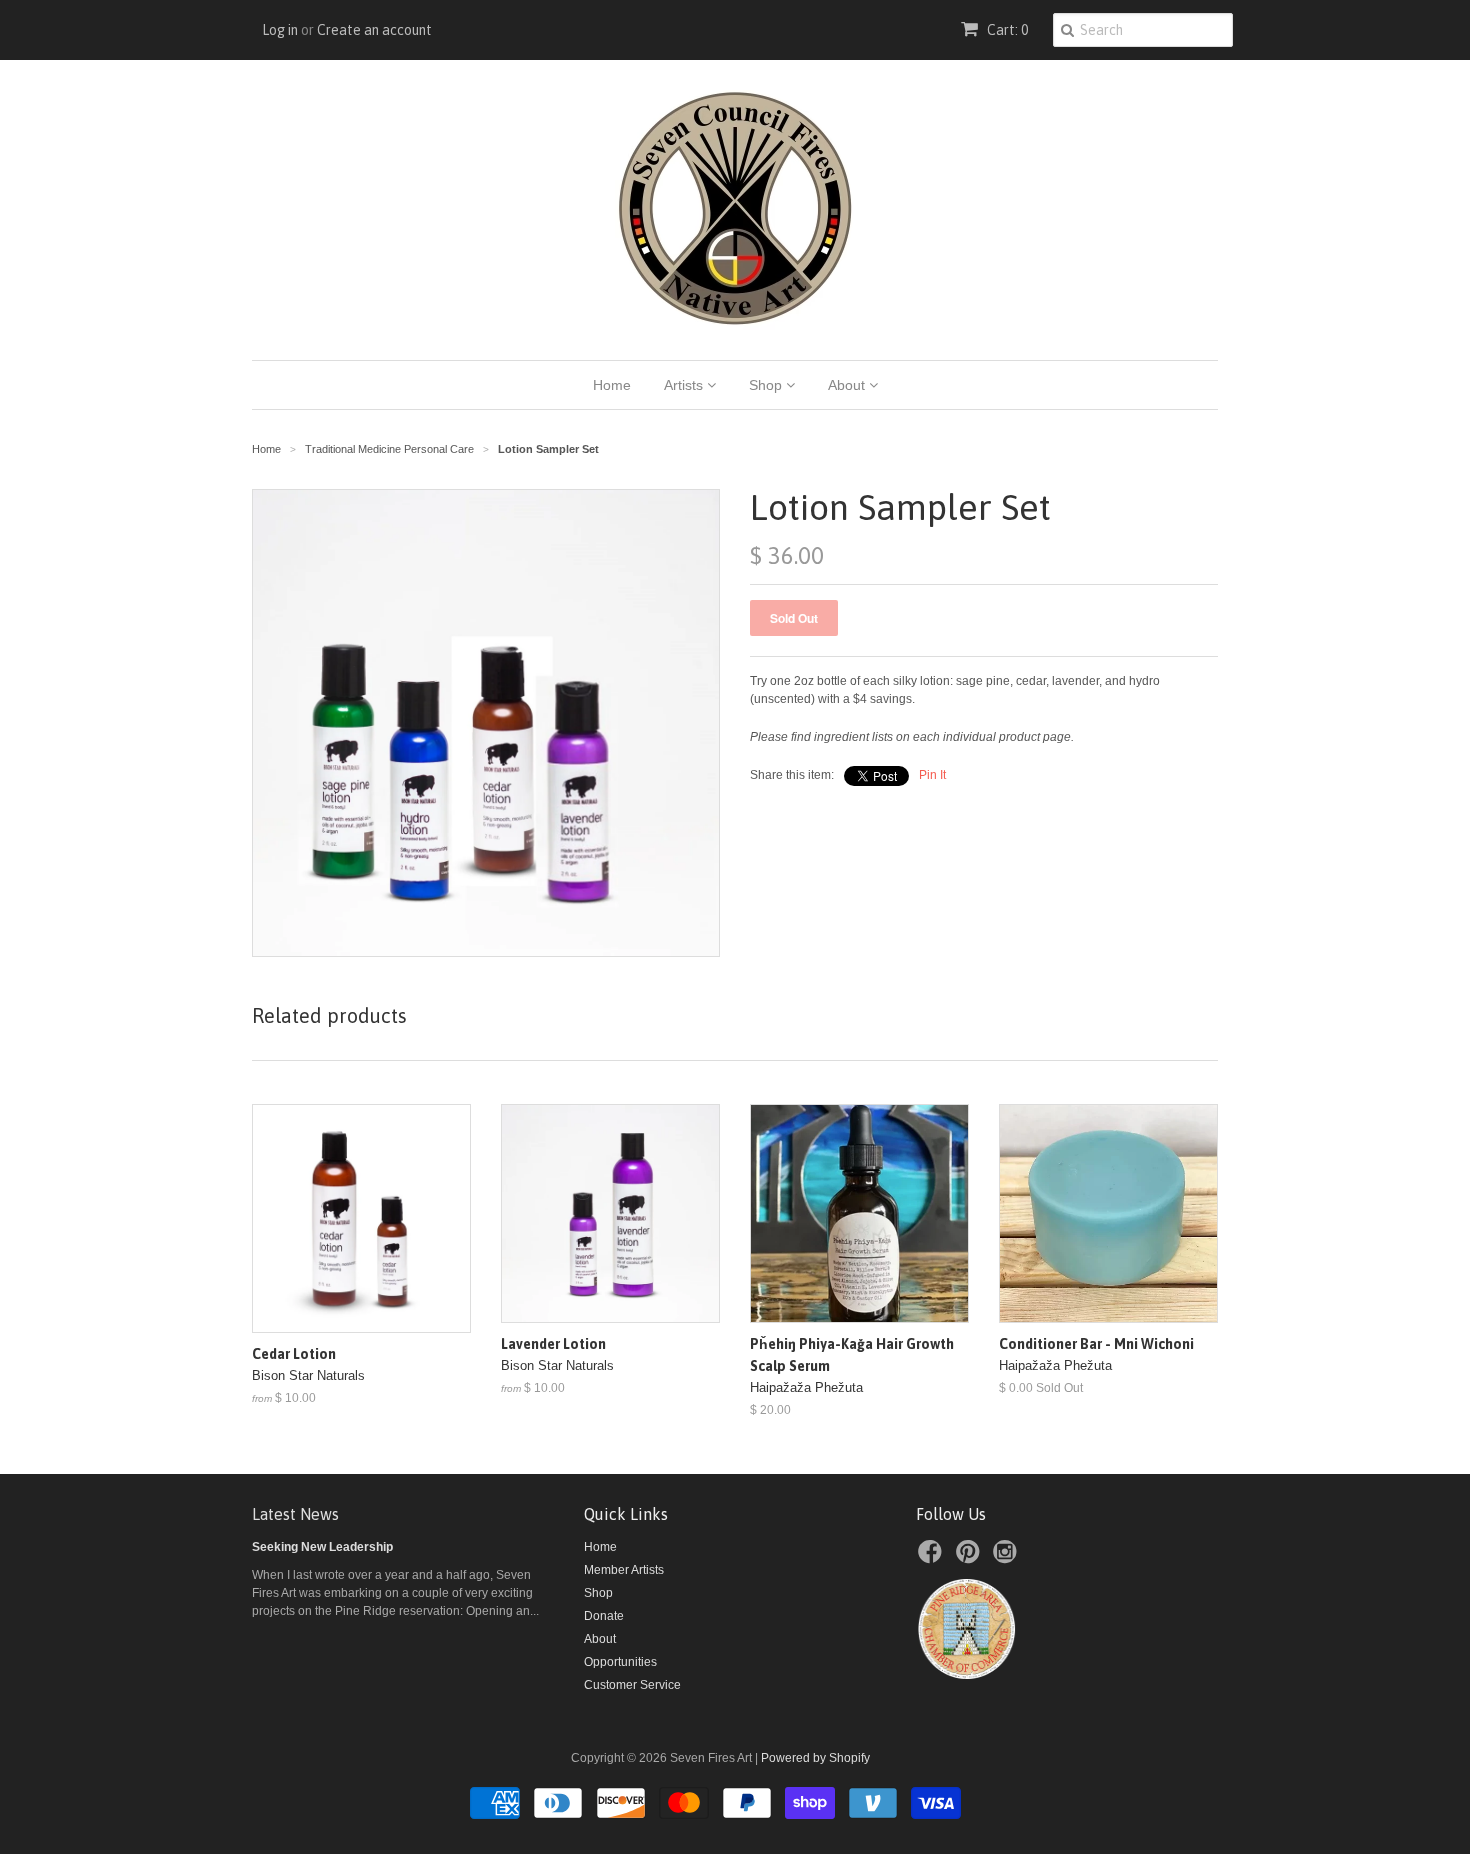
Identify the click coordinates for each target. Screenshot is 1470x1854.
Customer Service (632, 1685)
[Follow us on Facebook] (933, 1558)
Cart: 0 (1006, 30)
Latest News (295, 1514)
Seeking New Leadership (322, 1547)
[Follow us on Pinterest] (971, 1558)
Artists (685, 385)
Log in (280, 30)
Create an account (374, 30)
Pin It (932, 775)
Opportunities (620, 1662)
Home (612, 385)
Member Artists (624, 1570)
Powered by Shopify (815, 1758)
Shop (767, 385)
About (848, 385)
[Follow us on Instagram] (1008, 1558)
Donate (604, 1616)
